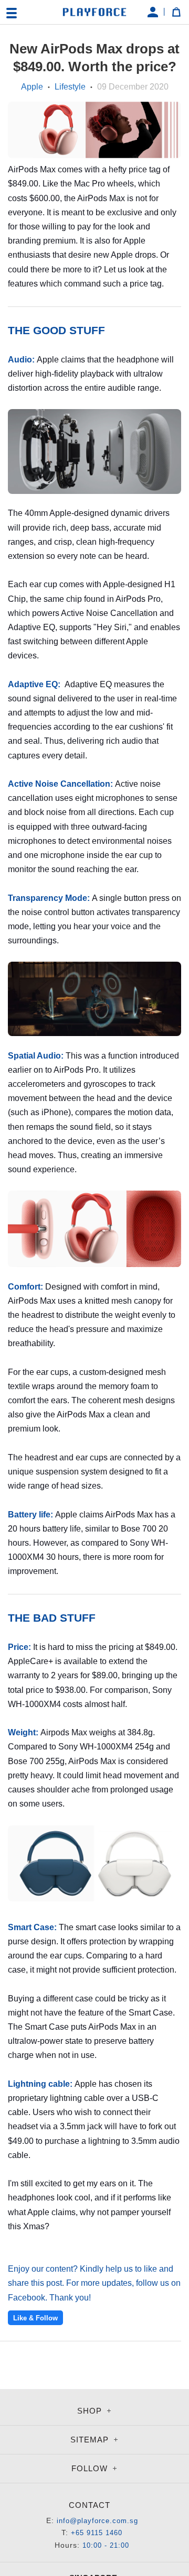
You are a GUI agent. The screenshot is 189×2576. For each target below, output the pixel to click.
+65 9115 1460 (97, 2533)
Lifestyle (70, 87)
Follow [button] (91, 2468)
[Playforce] (94, 12)
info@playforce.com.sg (97, 2521)
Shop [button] (91, 2411)
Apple (32, 87)
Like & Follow (35, 2318)
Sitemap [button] (91, 2440)
